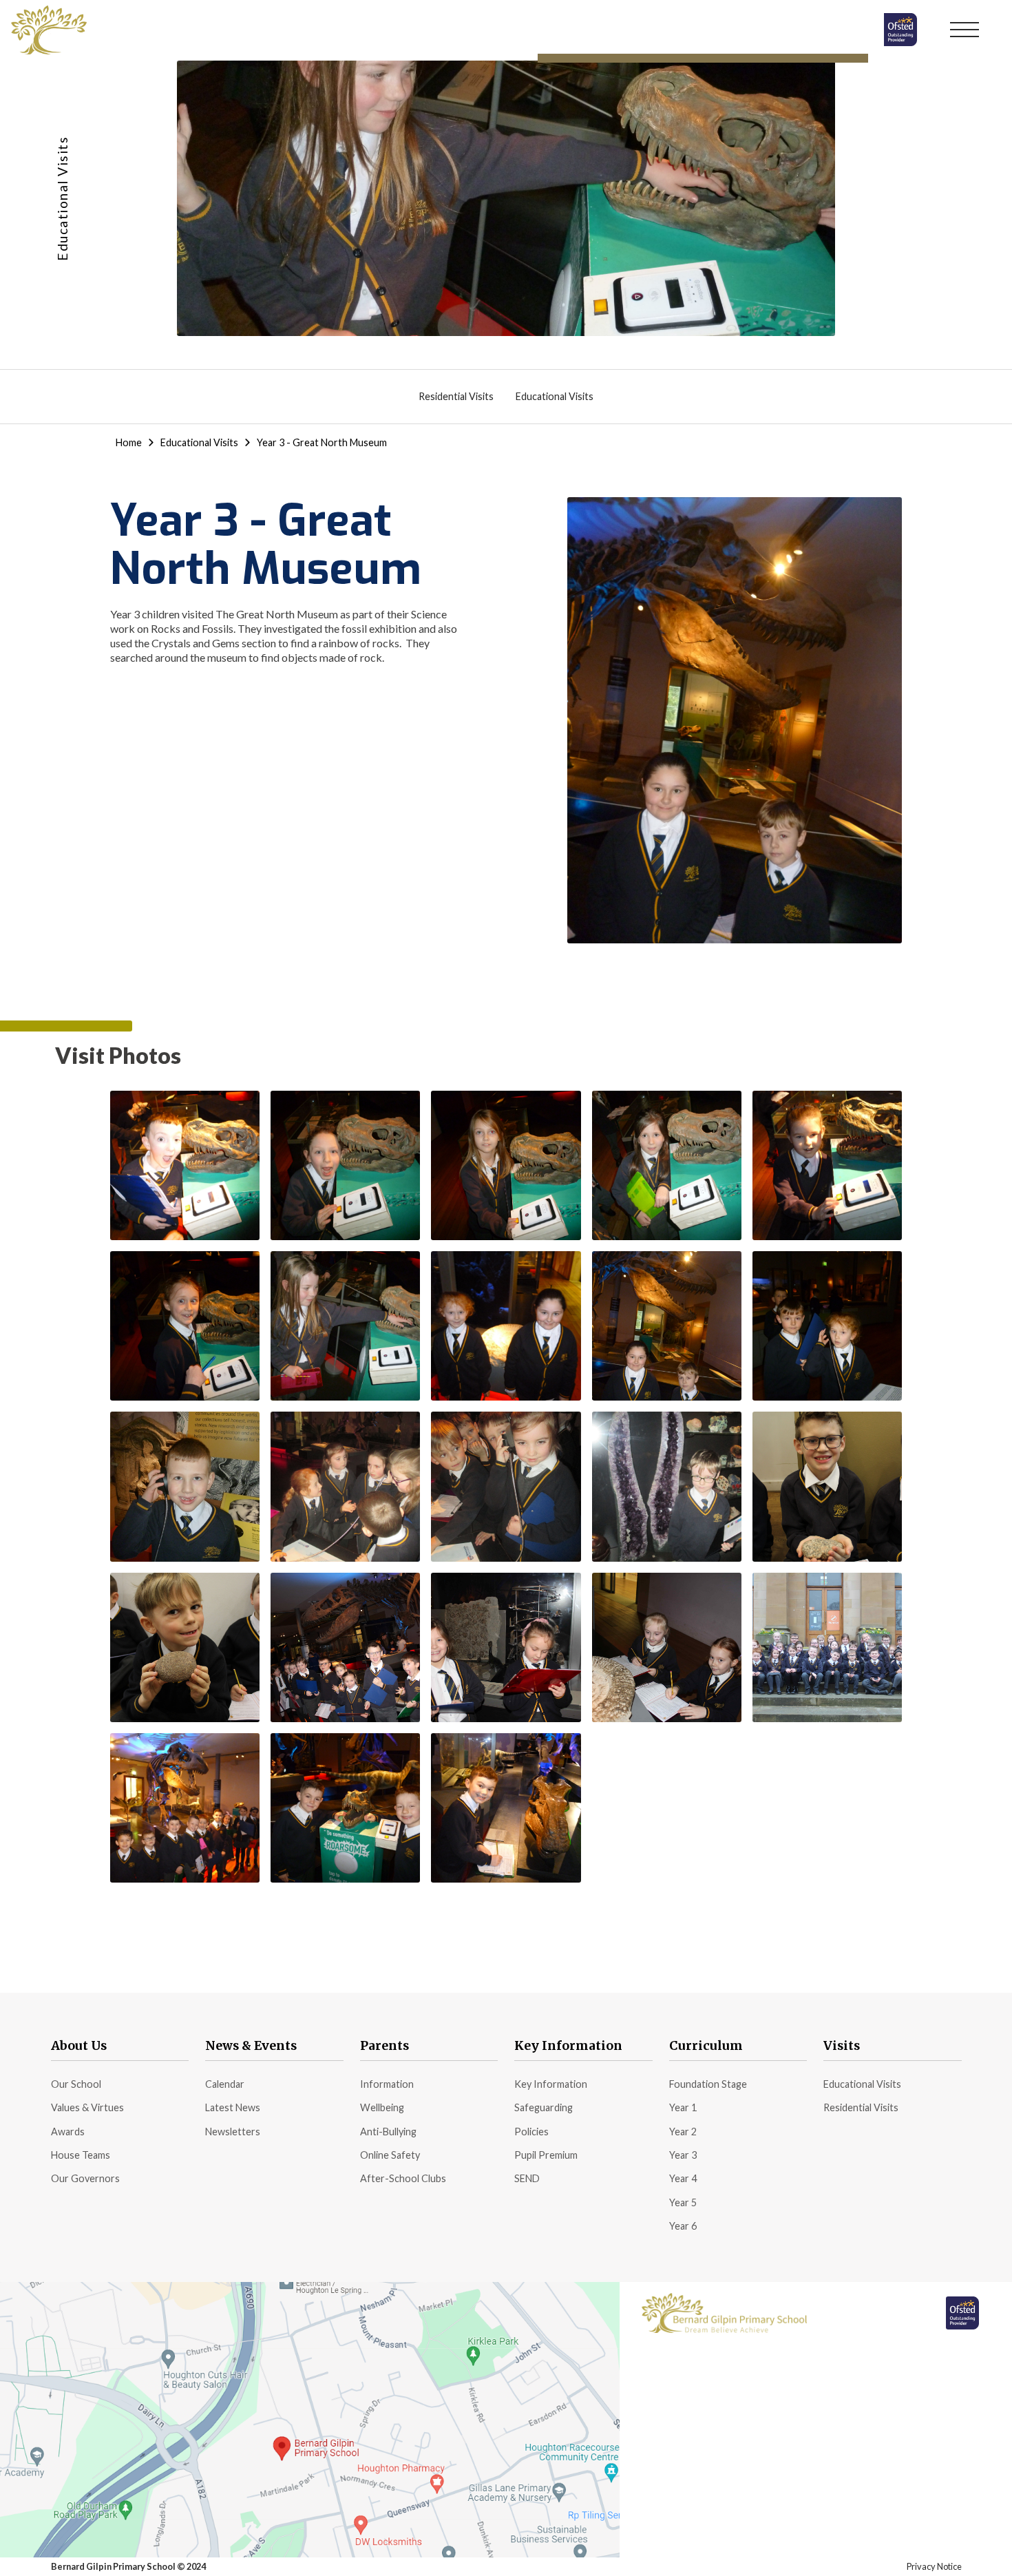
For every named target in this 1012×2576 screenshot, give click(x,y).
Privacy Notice (934, 2566)
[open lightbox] (185, 1165)
